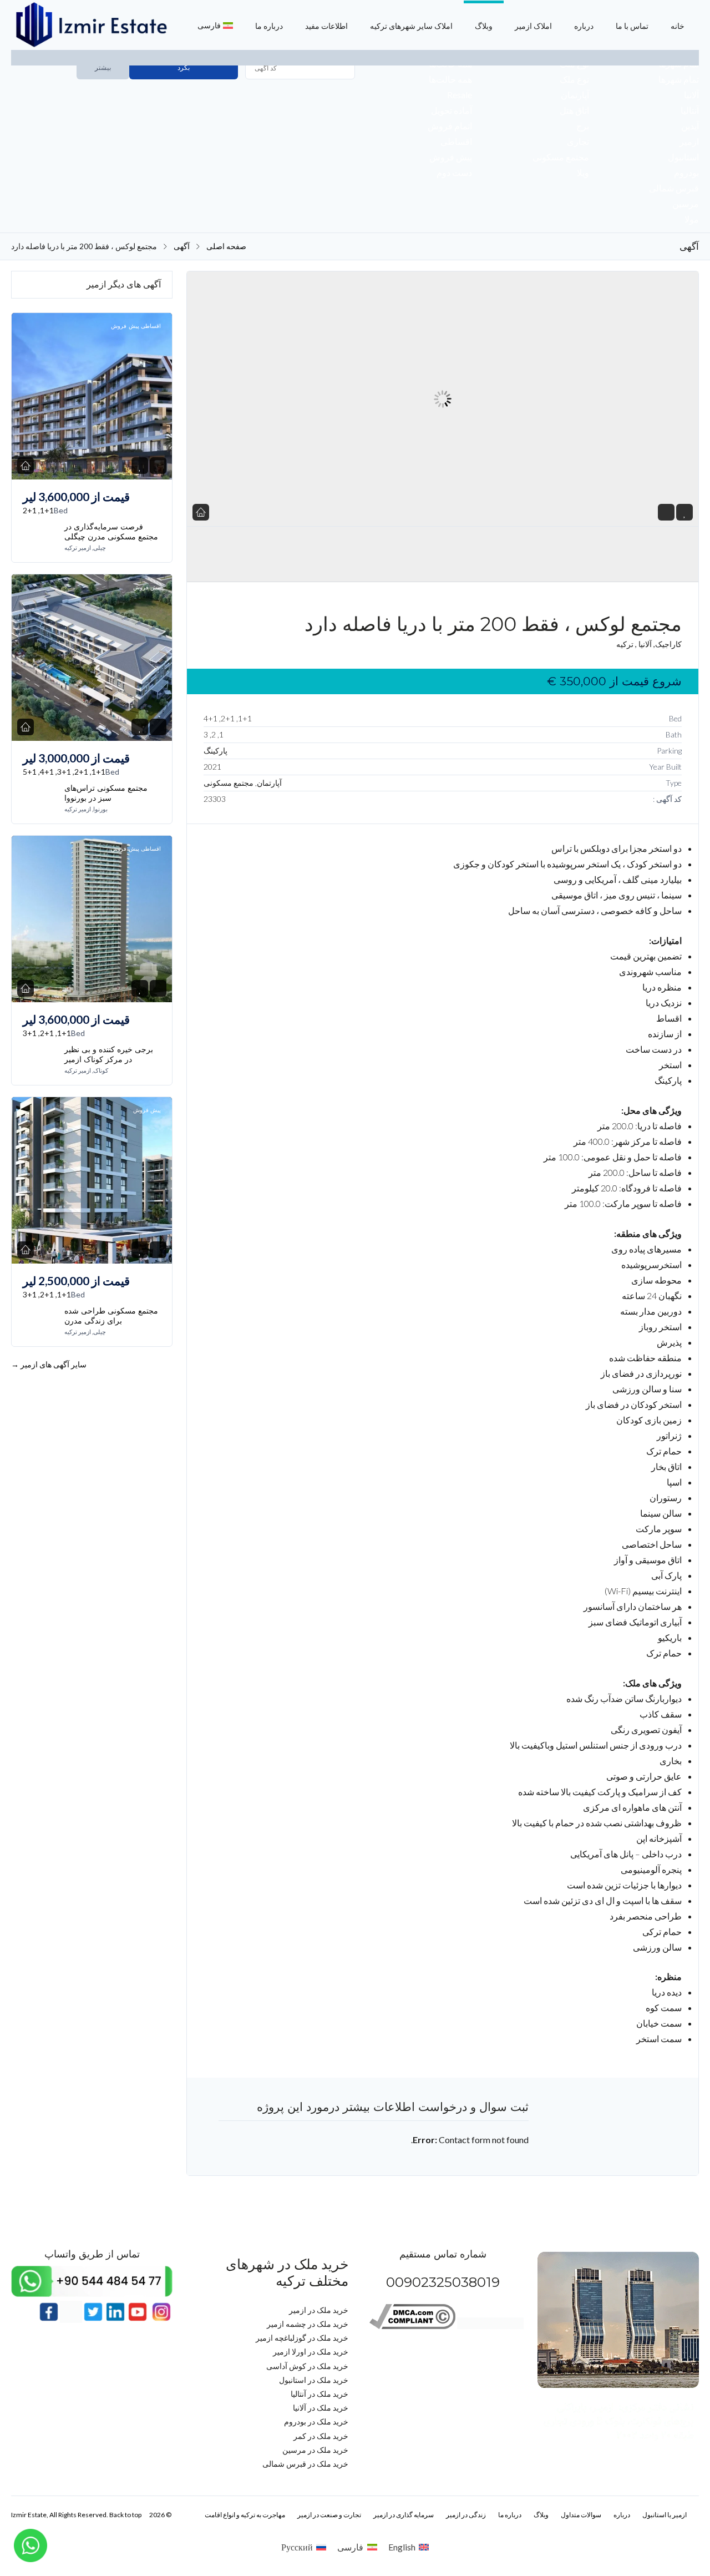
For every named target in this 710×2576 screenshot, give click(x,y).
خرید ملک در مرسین (315, 2450)
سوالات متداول (581, 2515)
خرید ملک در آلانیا (321, 2408)
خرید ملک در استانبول (314, 2380)
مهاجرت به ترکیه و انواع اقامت (245, 2515)
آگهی (182, 246)
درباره (584, 26)
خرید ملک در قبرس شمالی (305, 2464)
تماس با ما (632, 26)
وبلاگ (484, 26)
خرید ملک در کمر (321, 2436)
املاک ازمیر (533, 26)
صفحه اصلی (226, 246)
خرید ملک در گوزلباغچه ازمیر (302, 2338)
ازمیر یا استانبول (665, 2515)
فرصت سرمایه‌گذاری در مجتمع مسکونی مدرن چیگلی (111, 532)
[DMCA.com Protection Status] (490, 2326)
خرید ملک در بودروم (316, 2421)
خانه (678, 26)
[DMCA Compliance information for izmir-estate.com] (412, 2326)
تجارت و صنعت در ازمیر (329, 2515)
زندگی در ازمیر (466, 2515)
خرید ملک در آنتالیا (319, 2394)
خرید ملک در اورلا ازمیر (311, 2352)
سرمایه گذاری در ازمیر (404, 2515)
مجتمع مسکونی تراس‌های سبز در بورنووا (106, 793)
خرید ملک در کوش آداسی (307, 2366)
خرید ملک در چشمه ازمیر (308, 2324)
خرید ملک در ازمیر (319, 2310)
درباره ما (269, 26)
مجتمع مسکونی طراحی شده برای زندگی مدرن (111, 1316)
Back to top (125, 2515)
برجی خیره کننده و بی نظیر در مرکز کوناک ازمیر (109, 1054)
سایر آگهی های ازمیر (49, 1364)
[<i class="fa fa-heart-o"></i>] (685, 512)
